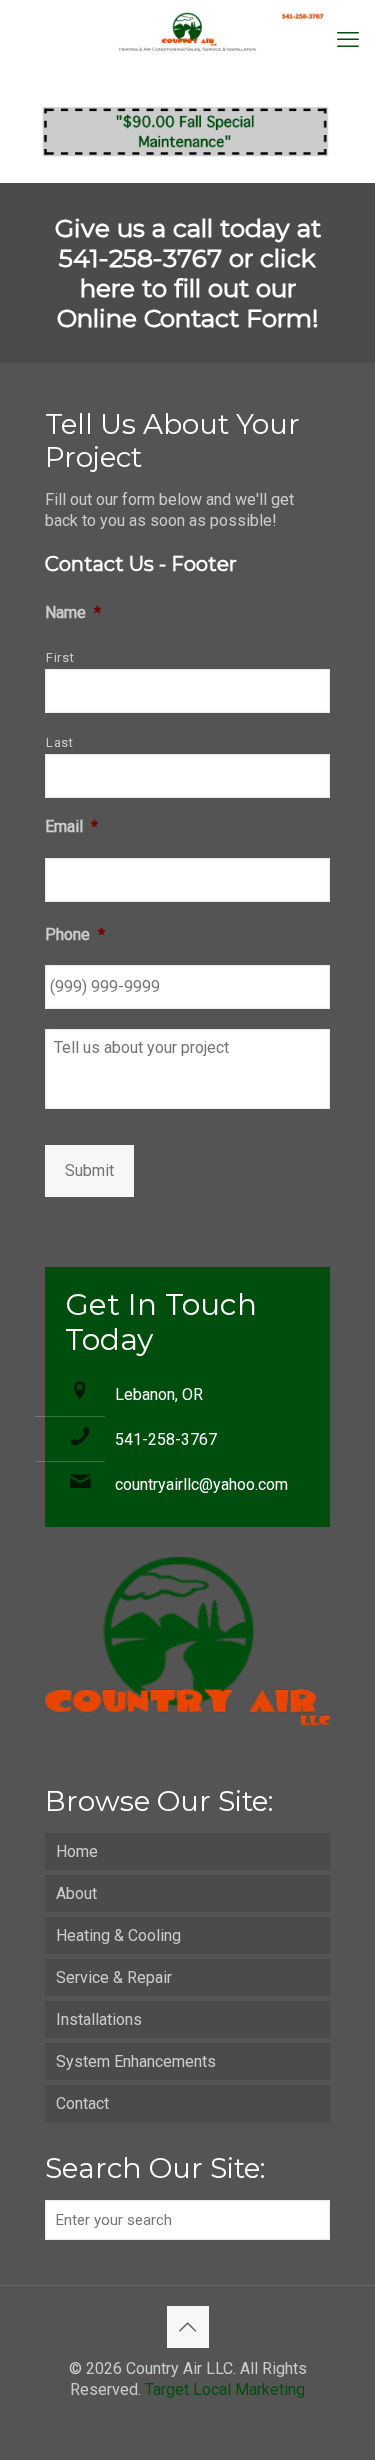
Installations (99, 2019)
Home (77, 1851)
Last (60, 742)
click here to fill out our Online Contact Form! (188, 288)
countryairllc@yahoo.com (201, 1484)
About (76, 1893)
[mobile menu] (348, 40)
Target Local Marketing (225, 2389)
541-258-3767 (166, 1439)
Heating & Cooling (118, 1935)
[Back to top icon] (188, 2327)
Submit (89, 1170)
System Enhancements (136, 2061)
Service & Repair (114, 1977)
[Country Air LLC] (187, 30)
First (60, 657)
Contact (82, 2103)
